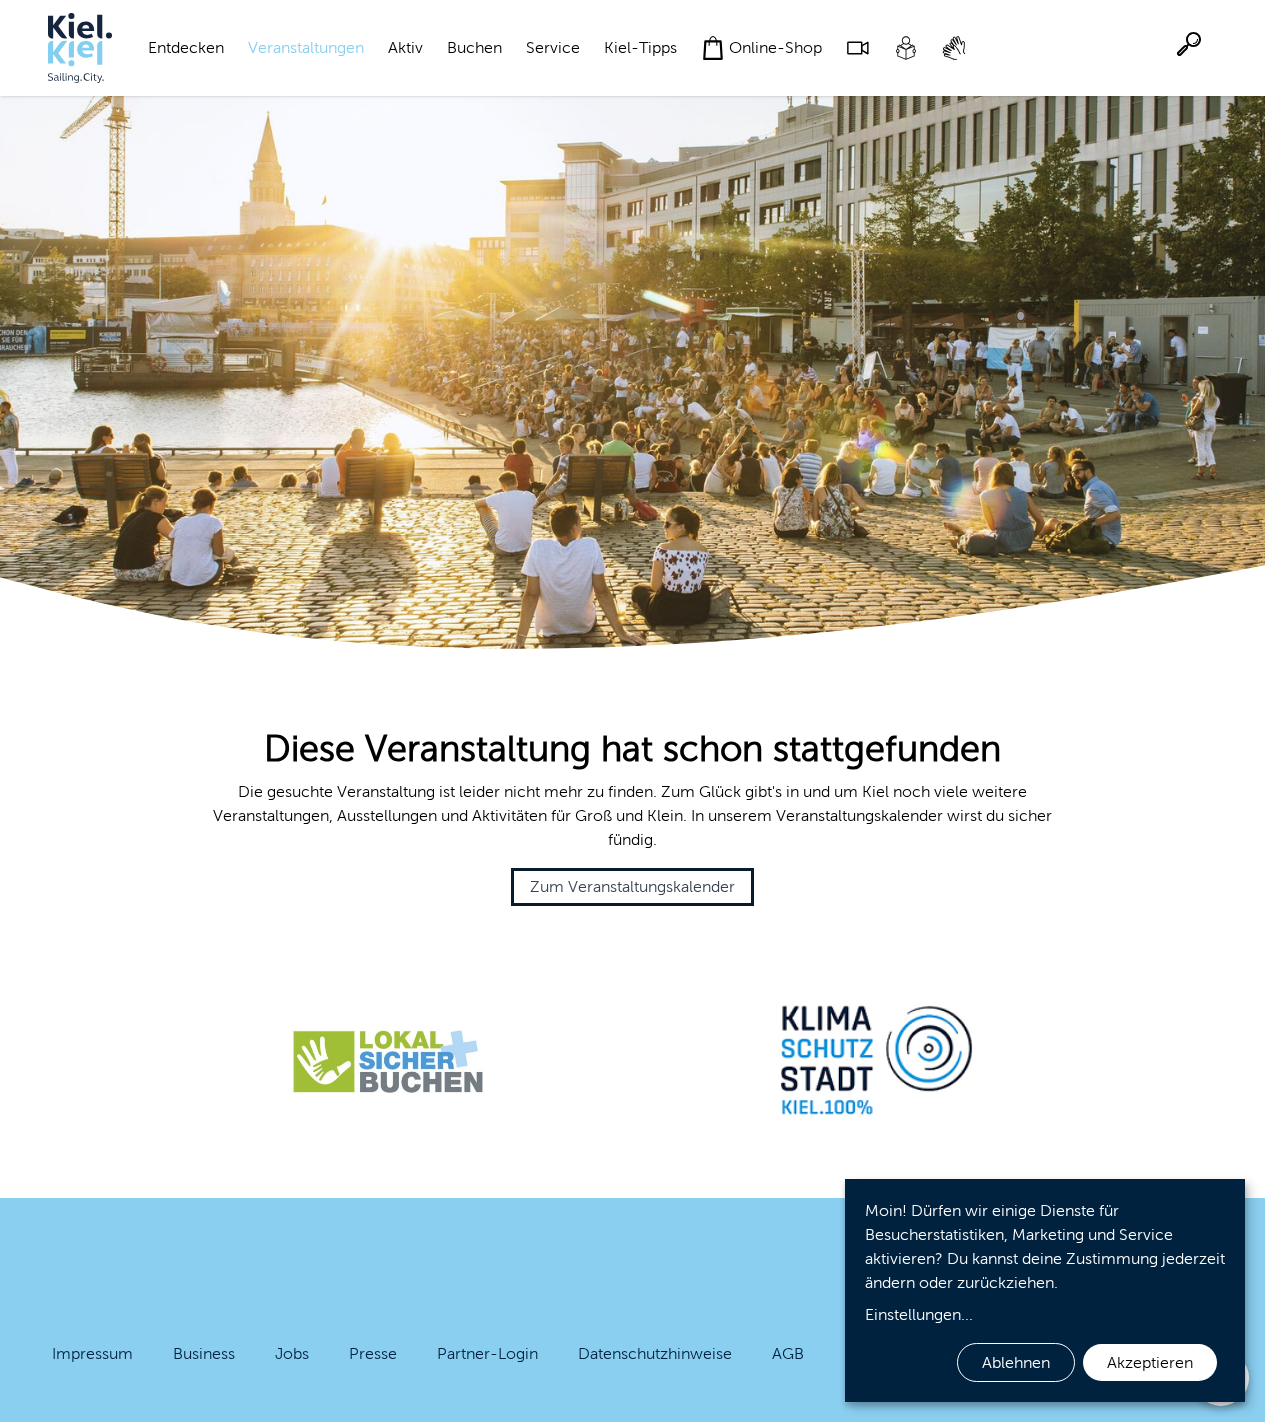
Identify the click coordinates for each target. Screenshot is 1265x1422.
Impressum (92, 1353)
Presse (373, 1353)
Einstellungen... (919, 1314)
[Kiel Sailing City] (80, 48)
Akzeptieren (1150, 1362)
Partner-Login (487, 1353)
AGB (788, 1353)
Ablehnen (1016, 1362)
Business (204, 1353)
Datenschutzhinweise (655, 1353)
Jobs (292, 1353)
